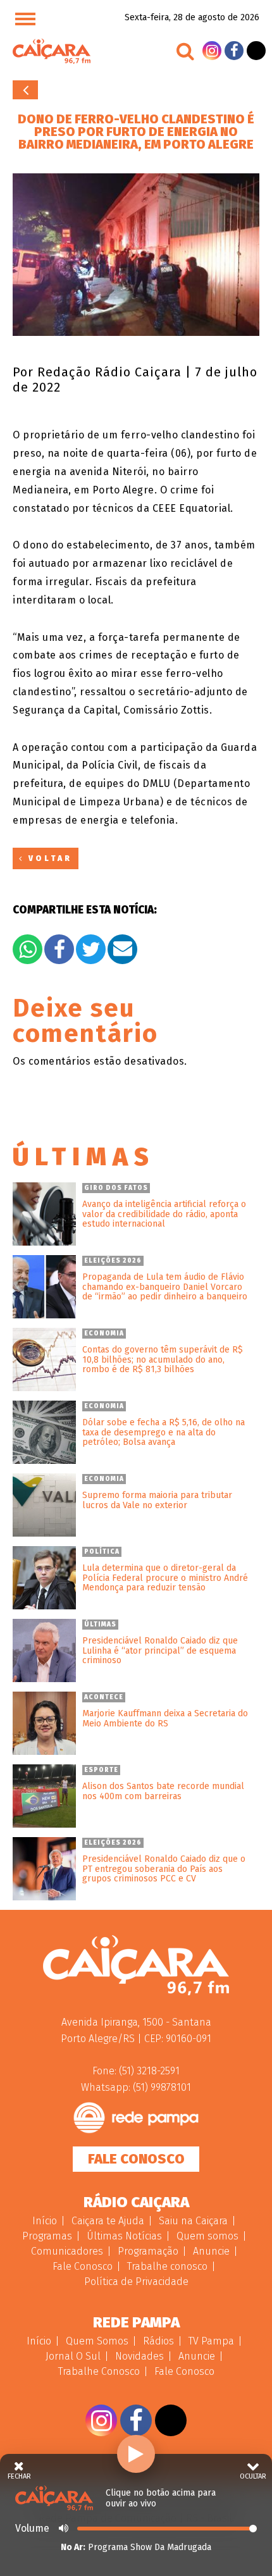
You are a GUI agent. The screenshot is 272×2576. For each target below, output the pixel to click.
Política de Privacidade (136, 2282)
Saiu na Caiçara (193, 2221)
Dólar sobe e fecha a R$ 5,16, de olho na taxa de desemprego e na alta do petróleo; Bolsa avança (164, 1432)
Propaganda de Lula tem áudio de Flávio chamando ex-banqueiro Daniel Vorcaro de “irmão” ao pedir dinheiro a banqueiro (165, 1287)
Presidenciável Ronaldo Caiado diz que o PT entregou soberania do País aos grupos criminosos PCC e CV (164, 1869)
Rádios (158, 2341)
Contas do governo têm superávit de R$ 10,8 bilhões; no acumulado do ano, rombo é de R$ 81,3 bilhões (163, 1359)
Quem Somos (97, 2341)
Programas (47, 2236)
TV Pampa (211, 2341)
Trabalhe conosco (167, 2266)
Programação (148, 2251)
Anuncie (211, 2251)
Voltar (25, 90)
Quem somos (207, 2236)
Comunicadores (67, 2251)
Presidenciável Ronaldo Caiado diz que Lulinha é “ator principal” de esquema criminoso (160, 1650)
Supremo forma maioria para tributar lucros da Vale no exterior (157, 1500)
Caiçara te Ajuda (108, 2221)
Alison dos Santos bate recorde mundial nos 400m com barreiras (163, 1791)
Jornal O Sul (73, 2356)
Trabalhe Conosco (99, 2371)
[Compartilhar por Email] (122, 949)
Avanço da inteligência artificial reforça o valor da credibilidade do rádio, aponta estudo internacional (164, 1214)
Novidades (139, 2356)
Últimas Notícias (124, 2236)
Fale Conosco (136, 2159)
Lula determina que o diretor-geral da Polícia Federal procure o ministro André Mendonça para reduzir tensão (165, 1578)
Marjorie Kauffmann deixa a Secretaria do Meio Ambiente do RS (165, 1718)
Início (45, 2221)
